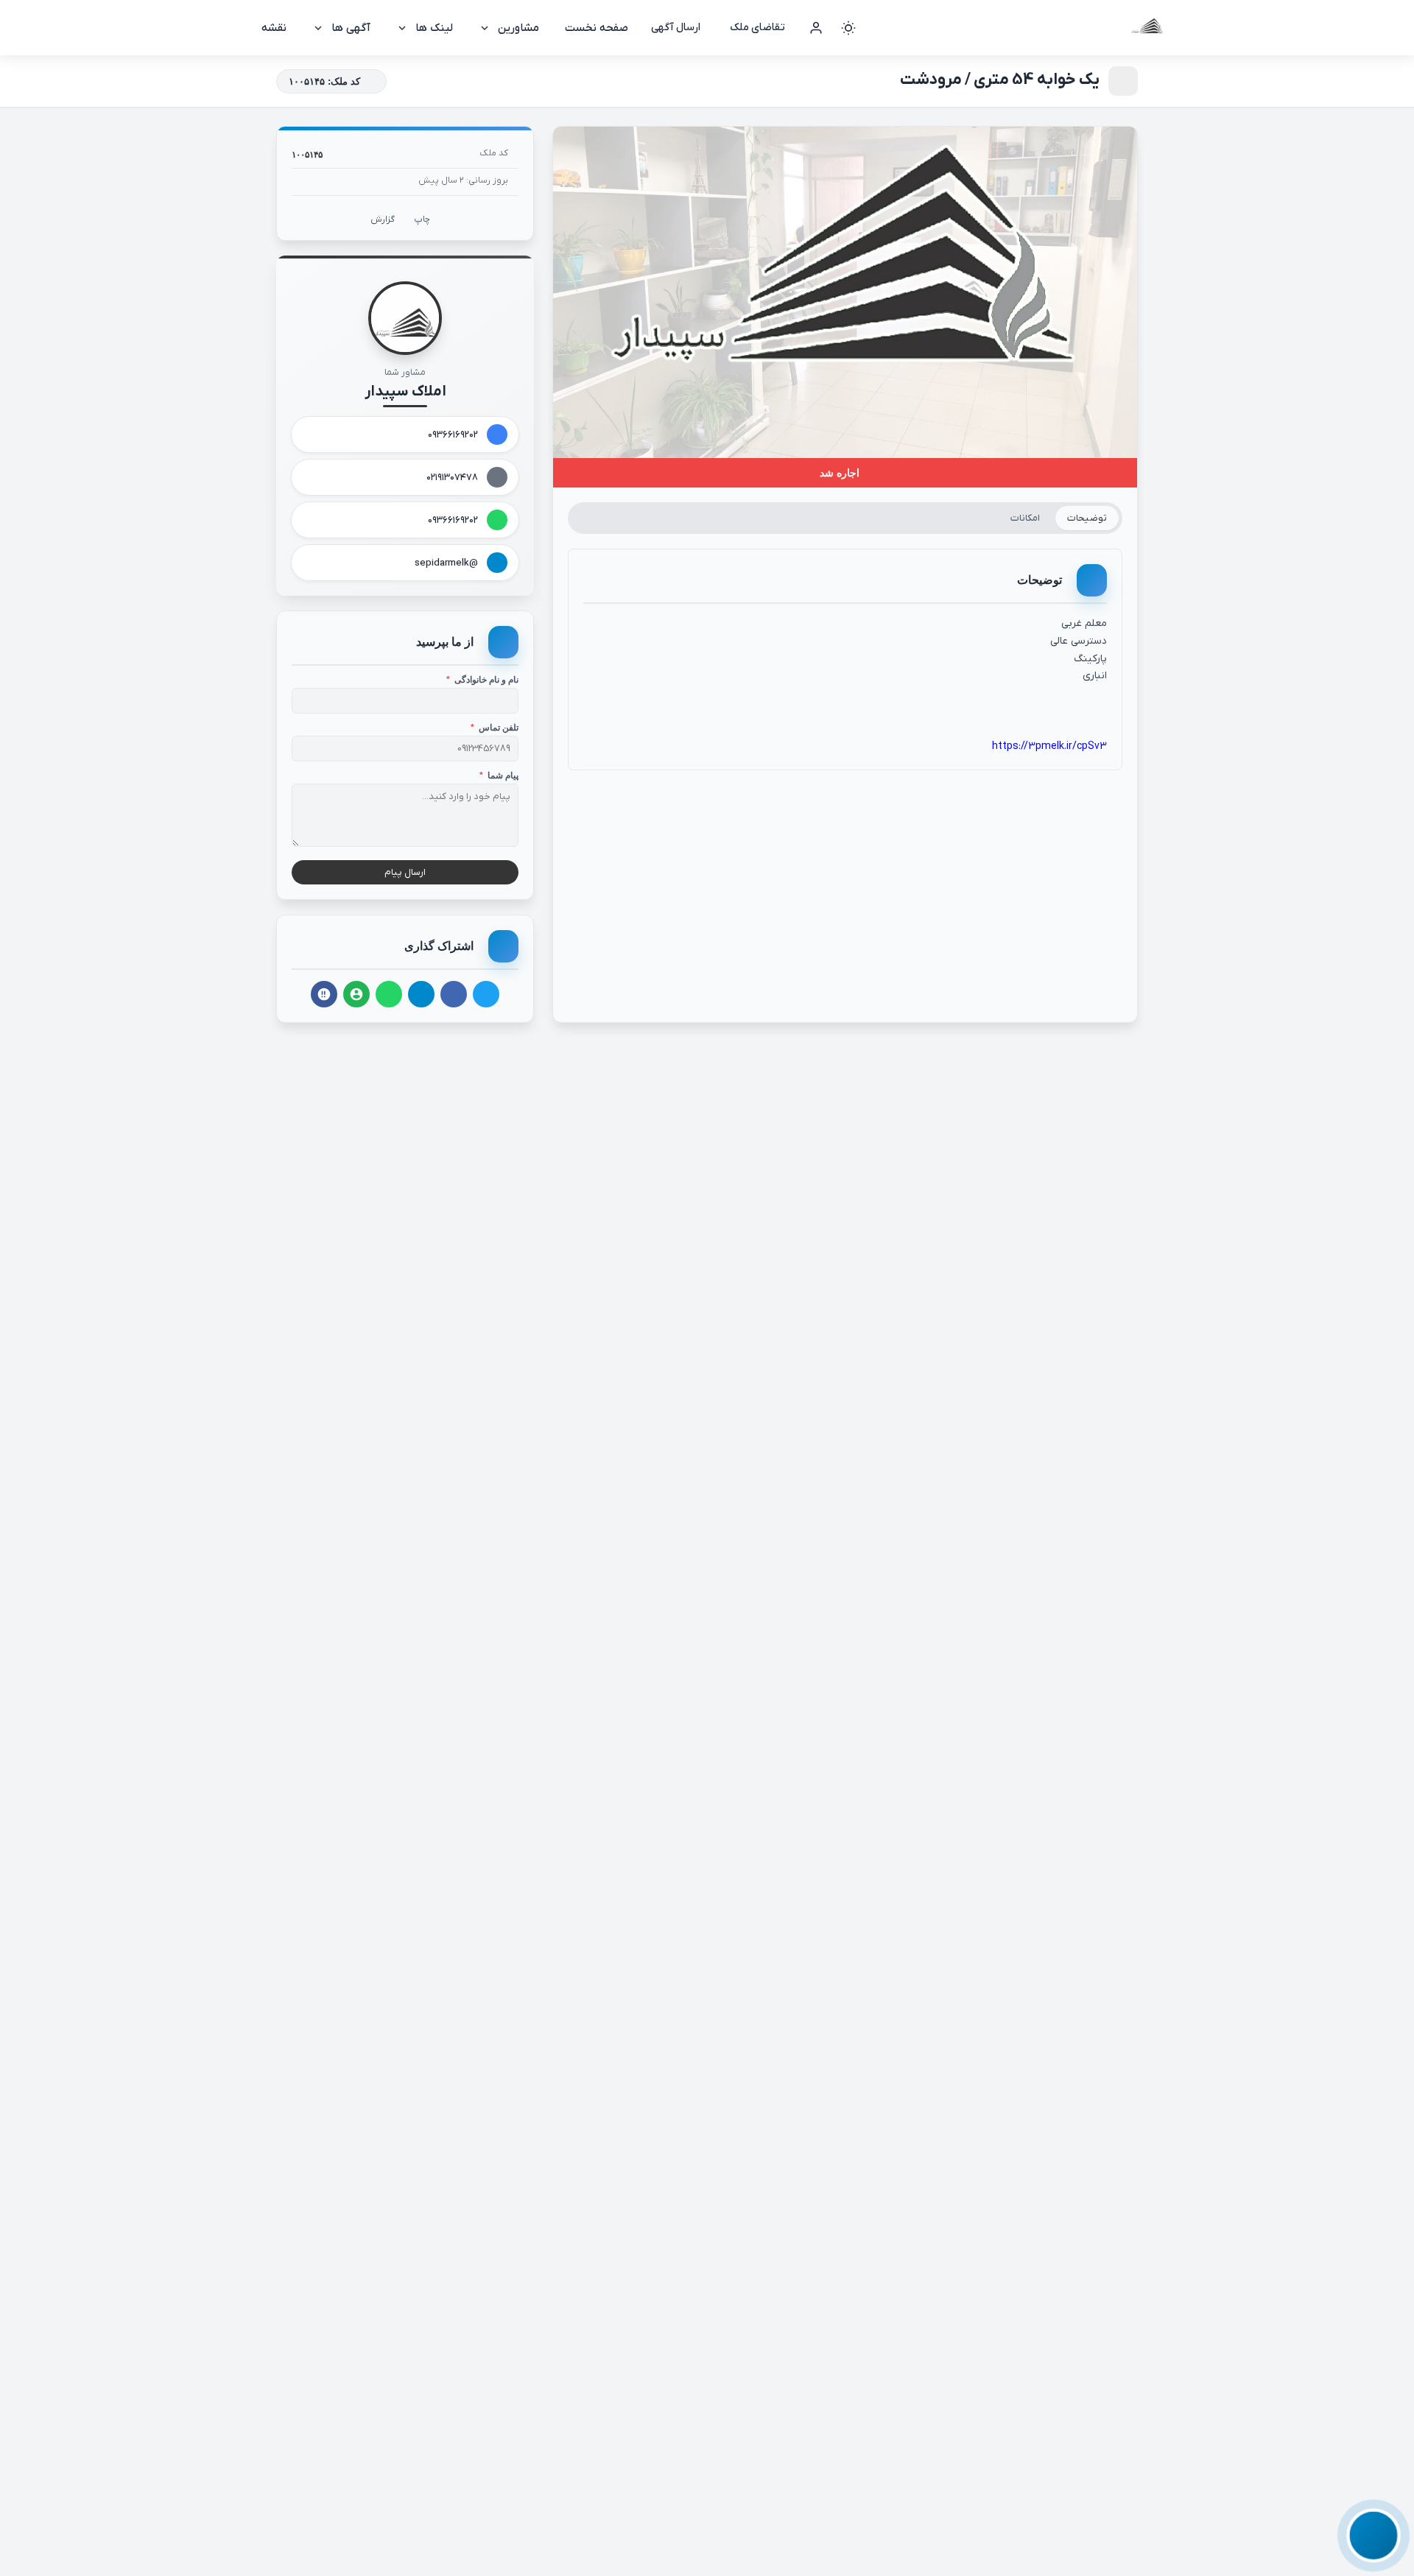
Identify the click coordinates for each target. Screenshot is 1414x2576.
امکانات (1025, 518)
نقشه (274, 28)
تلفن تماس (495, 728)
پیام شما (499, 775)
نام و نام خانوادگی (482, 680)
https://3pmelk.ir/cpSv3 (1049, 746)
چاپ (422, 219)
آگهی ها (351, 28)
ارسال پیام (405, 872)
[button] (1373, 2535)
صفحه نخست (597, 28)
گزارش (383, 219)
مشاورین (518, 28)
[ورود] (816, 28)
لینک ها (434, 28)
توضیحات (1087, 518)
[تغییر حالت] (848, 28)
